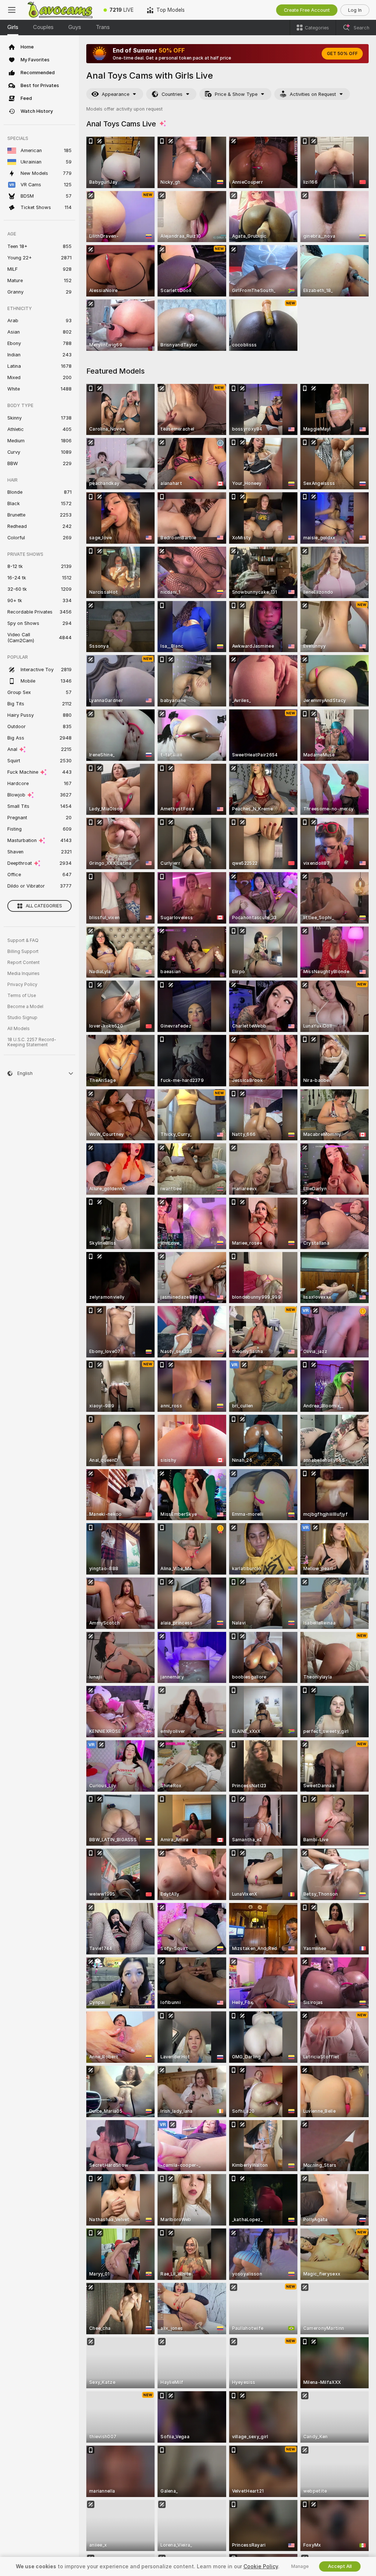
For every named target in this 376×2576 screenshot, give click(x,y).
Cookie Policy (261, 2566)
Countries (172, 94)
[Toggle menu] (12, 10)
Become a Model (25, 1007)
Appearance (115, 94)
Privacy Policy (22, 985)
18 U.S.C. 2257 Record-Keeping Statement (32, 1042)
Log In (355, 10)
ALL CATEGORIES (44, 906)
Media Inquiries (23, 974)
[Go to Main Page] (60, 10)
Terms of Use (22, 996)
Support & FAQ (23, 940)
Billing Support (23, 951)
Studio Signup (22, 1018)
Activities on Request (313, 94)
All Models (19, 1029)
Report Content (23, 963)
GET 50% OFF (342, 54)
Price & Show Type (236, 94)
